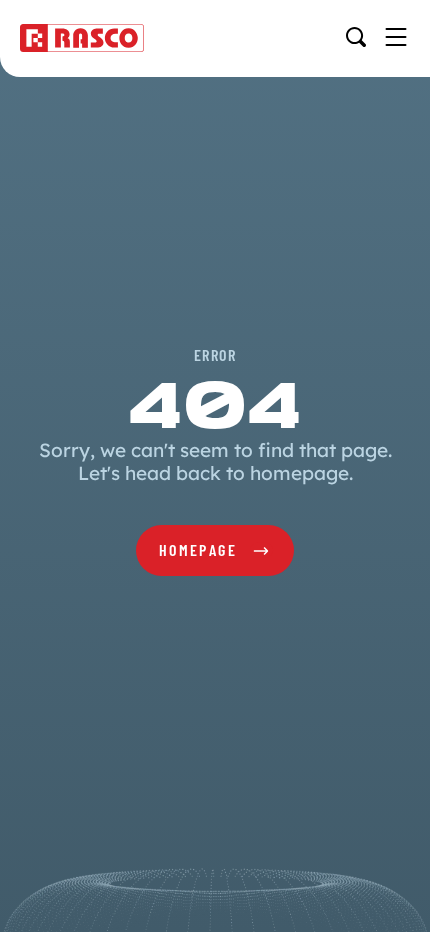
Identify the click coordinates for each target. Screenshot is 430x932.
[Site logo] (82, 38)
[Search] (356, 37)
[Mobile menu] (396, 37)
